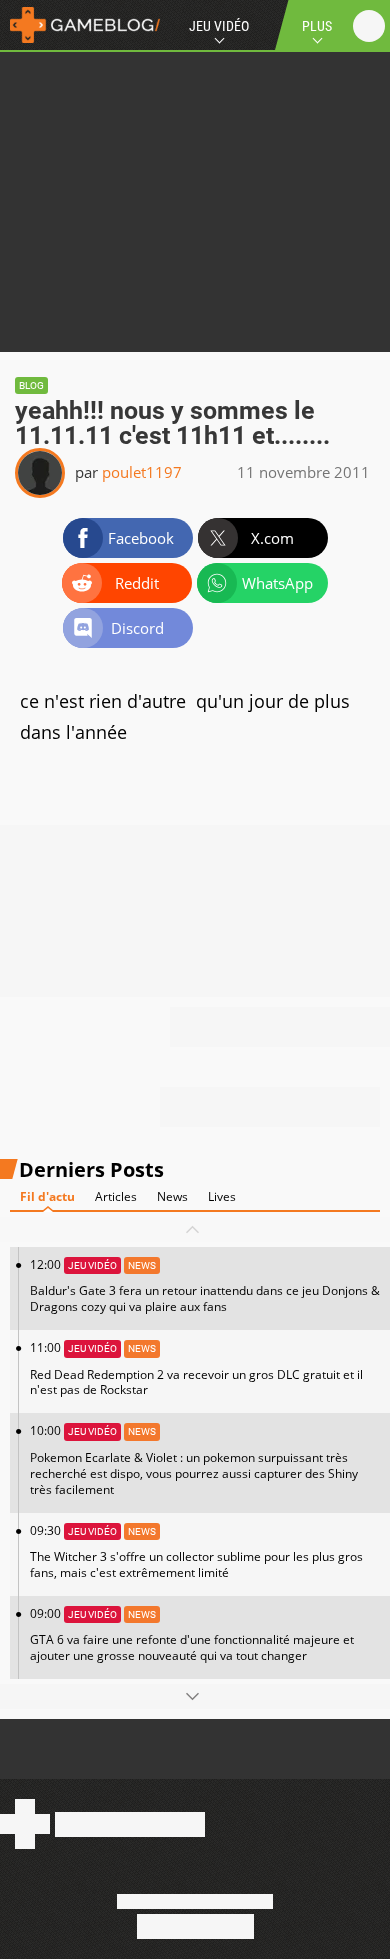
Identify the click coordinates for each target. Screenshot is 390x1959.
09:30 (196, 1551)
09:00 (192, 1634)
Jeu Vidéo (219, 26)
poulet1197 (142, 472)
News (172, 1196)
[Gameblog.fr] (80, 25)
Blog (31, 385)
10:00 (194, 1459)
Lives (222, 1196)
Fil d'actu (47, 1196)
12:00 (205, 1285)
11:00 (196, 1368)
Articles (116, 1196)
